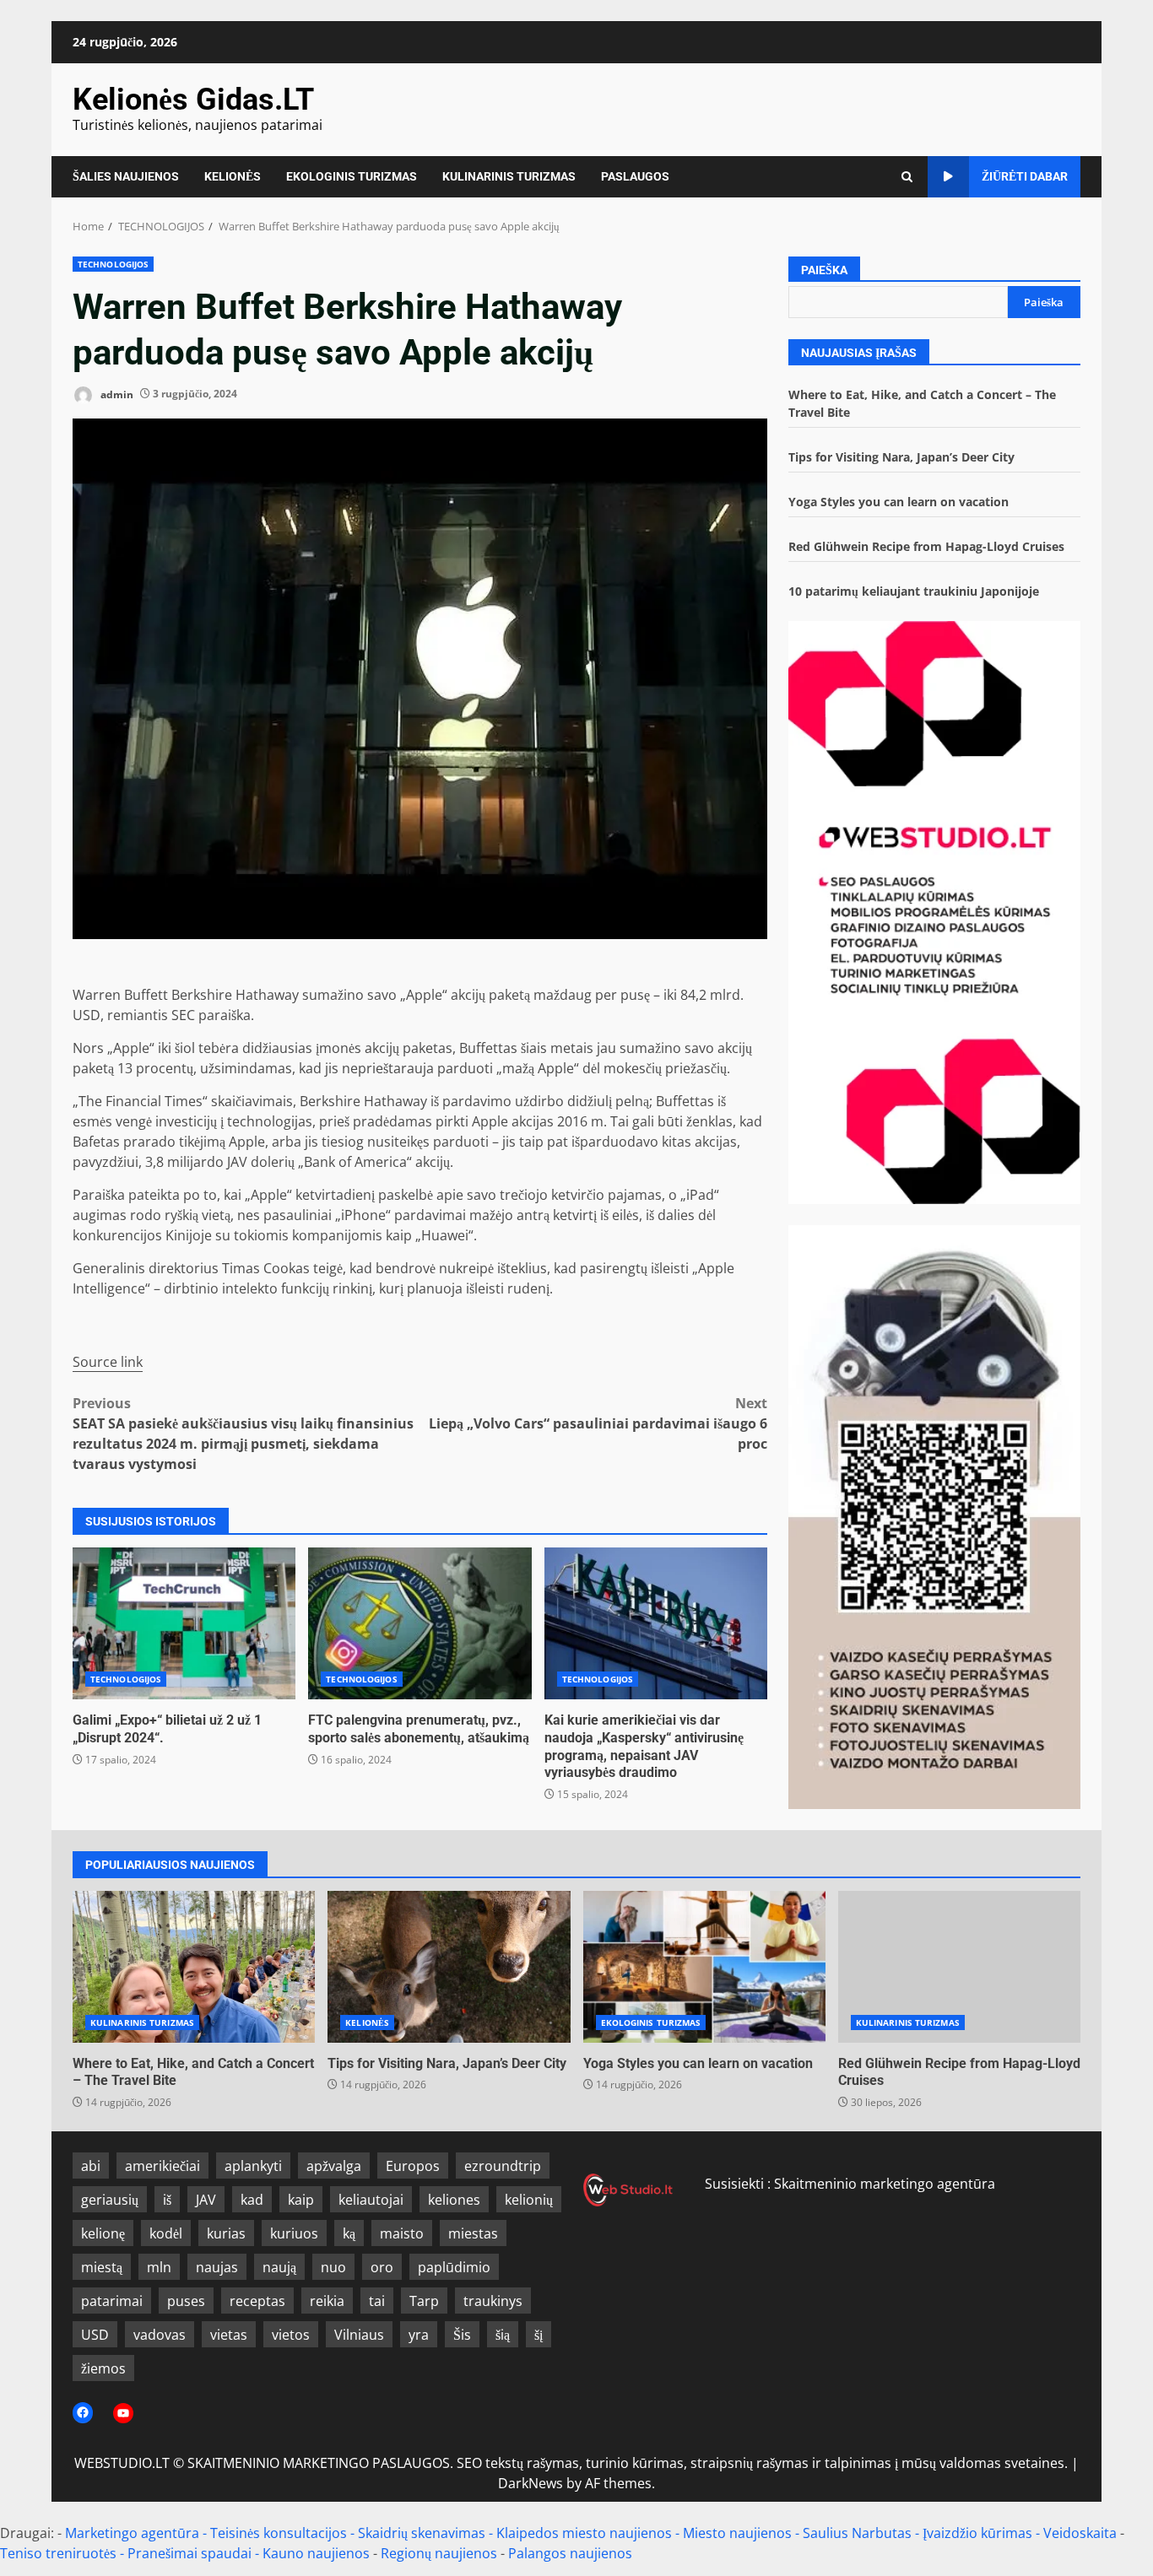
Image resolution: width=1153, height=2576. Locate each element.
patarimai (112, 2301)
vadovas (160, 2335)
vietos (291, 2335)
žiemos (103, 2368)
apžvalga (334, 2166)
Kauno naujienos (316, 2553)
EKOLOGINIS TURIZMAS (352, 176)
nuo (333, 2267)
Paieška (824, 270)
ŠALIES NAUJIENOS (126, 176)
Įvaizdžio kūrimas (977, 2533)
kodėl (166, 2233)
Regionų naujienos (439, 2553)
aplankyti (253, 2166)
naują (279, 2267)
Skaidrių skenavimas (422, 2533)
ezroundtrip (503, 2166)
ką (349, 2233)
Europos (413, 2166)
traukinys (493, 2301)
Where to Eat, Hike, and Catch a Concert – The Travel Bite (194, 1967)
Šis (462, 2335)
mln (159, 2267)
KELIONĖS (233, 176)
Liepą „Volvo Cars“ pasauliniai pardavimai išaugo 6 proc (598, 1423)
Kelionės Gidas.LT (193, 100)
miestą (102, 2267)
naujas (217, 2267)
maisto (402, 2233)
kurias (226, 2233)
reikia (327, 2301)
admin (116, 394)
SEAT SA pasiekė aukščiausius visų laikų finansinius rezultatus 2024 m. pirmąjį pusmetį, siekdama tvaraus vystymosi (243, 1434)
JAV (206, 2200)
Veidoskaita (1080, 2533)
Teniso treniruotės (58, 2553)
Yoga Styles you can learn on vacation (899, 502)
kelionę (103, 2233)
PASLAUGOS (635, 176)
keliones (454, 2200)
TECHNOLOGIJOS (113, 264)
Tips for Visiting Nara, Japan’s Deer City (901, 457)
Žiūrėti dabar (1025, 176)
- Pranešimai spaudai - (191, 2553)
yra (419, 2335)
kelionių (529, 2200)
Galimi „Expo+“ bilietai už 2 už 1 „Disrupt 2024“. (184, 1623)
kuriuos (294, 2233)
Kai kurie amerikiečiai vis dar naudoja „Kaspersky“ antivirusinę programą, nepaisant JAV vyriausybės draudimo (656, 1623)
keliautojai (371, 2200)
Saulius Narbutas (857, 2533)
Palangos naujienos (570, 2553)
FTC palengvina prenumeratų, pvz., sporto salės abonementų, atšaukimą (420, 1623)
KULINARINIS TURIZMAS (509, 176)
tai (377, 2301)
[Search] (907, 177)
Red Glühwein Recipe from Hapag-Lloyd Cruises (926, 546)
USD (95, 2335)
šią (503, 2335)
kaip (301, 2200)
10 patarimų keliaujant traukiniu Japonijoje (914, 591)
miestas (473, 2233)
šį (539, 2335)
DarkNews (530, 2483)
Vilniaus (359, 2335)
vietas (229, 2335)
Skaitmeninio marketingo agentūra (885, 2184)
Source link (108, 1362)
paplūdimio (454, 2267)
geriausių (110, 2200)
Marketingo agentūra (132, 2533)
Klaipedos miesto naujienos (584, 2533)
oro (382, 2267)
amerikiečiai (162, 2166)
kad (252, 2200)
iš (167, 2200)
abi (91, 2166)
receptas (257, 2301)
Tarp (424, 2301)
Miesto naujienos (737, 2533)
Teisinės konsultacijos (279, 2533)
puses (186, 2301)
